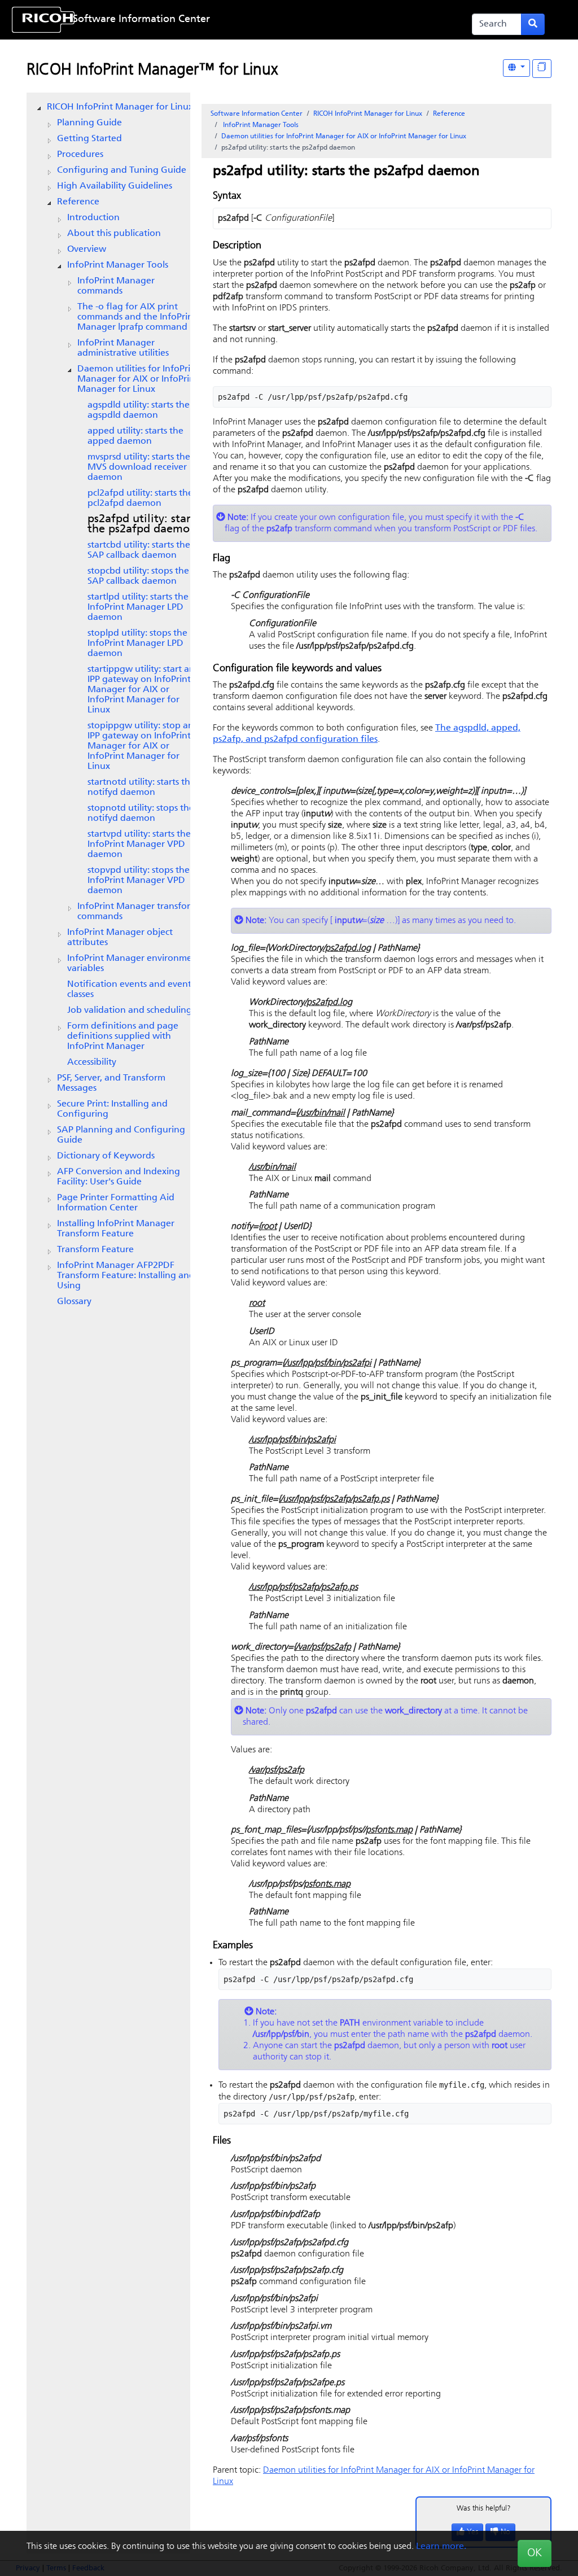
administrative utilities (123, 348)
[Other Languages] (516, 68)
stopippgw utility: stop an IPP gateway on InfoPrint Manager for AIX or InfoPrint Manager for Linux (141, 746)
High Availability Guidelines (115, 186)
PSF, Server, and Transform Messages (111, 1083)
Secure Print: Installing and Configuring (112, 1109)
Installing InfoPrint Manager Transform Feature (116, 1229)
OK (535, 2553)
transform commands (138, 912)
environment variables (134, 964)
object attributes (120, 938)
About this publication (114, 234)
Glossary (74, 1302)
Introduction (93, 218)
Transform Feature (95, 1250)
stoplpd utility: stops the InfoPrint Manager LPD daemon (137, 644)
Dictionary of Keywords (106, 1156)
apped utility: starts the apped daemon (135, 436)
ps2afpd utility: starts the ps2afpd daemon (144, 524)
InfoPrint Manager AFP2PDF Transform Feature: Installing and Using (126, 1276)
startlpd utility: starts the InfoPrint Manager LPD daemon (138, 607)
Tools (118, 265)
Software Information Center (141, 20)
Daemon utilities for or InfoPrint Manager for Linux (138, 379)
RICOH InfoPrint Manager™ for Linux (152, 71)
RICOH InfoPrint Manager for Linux (120, 107)
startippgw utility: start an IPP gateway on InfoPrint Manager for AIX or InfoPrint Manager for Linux (141, 690)
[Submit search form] (533, 24)
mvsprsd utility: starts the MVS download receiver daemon (139, 467)
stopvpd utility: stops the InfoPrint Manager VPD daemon (139, 881)
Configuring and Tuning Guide (122, 170)
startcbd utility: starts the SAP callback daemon (139, 550)
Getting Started (89, 139)
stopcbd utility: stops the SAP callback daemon (138, 576)
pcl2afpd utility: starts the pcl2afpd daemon (140, 498)
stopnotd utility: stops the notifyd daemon (141, 814)
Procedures (80, 155)
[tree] (108, 705)
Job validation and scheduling (130, 1011)
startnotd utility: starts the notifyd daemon (141, 788)
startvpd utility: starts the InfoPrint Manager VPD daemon (139, 845)
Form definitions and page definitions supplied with (123, 1036)
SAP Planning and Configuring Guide (121, 1135)
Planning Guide (89, 123)
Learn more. (441, 2547)
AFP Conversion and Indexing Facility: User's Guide (119, 1177)
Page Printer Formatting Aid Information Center (116, 1203)
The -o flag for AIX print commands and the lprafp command (137, 317)
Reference (78, 202)
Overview (87, 250)
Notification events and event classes (129, 990)
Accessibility (92, 1062)
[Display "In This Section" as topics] (542, 69)
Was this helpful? (484, 2509)
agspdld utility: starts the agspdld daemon (139, 410)
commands (116, 286)
